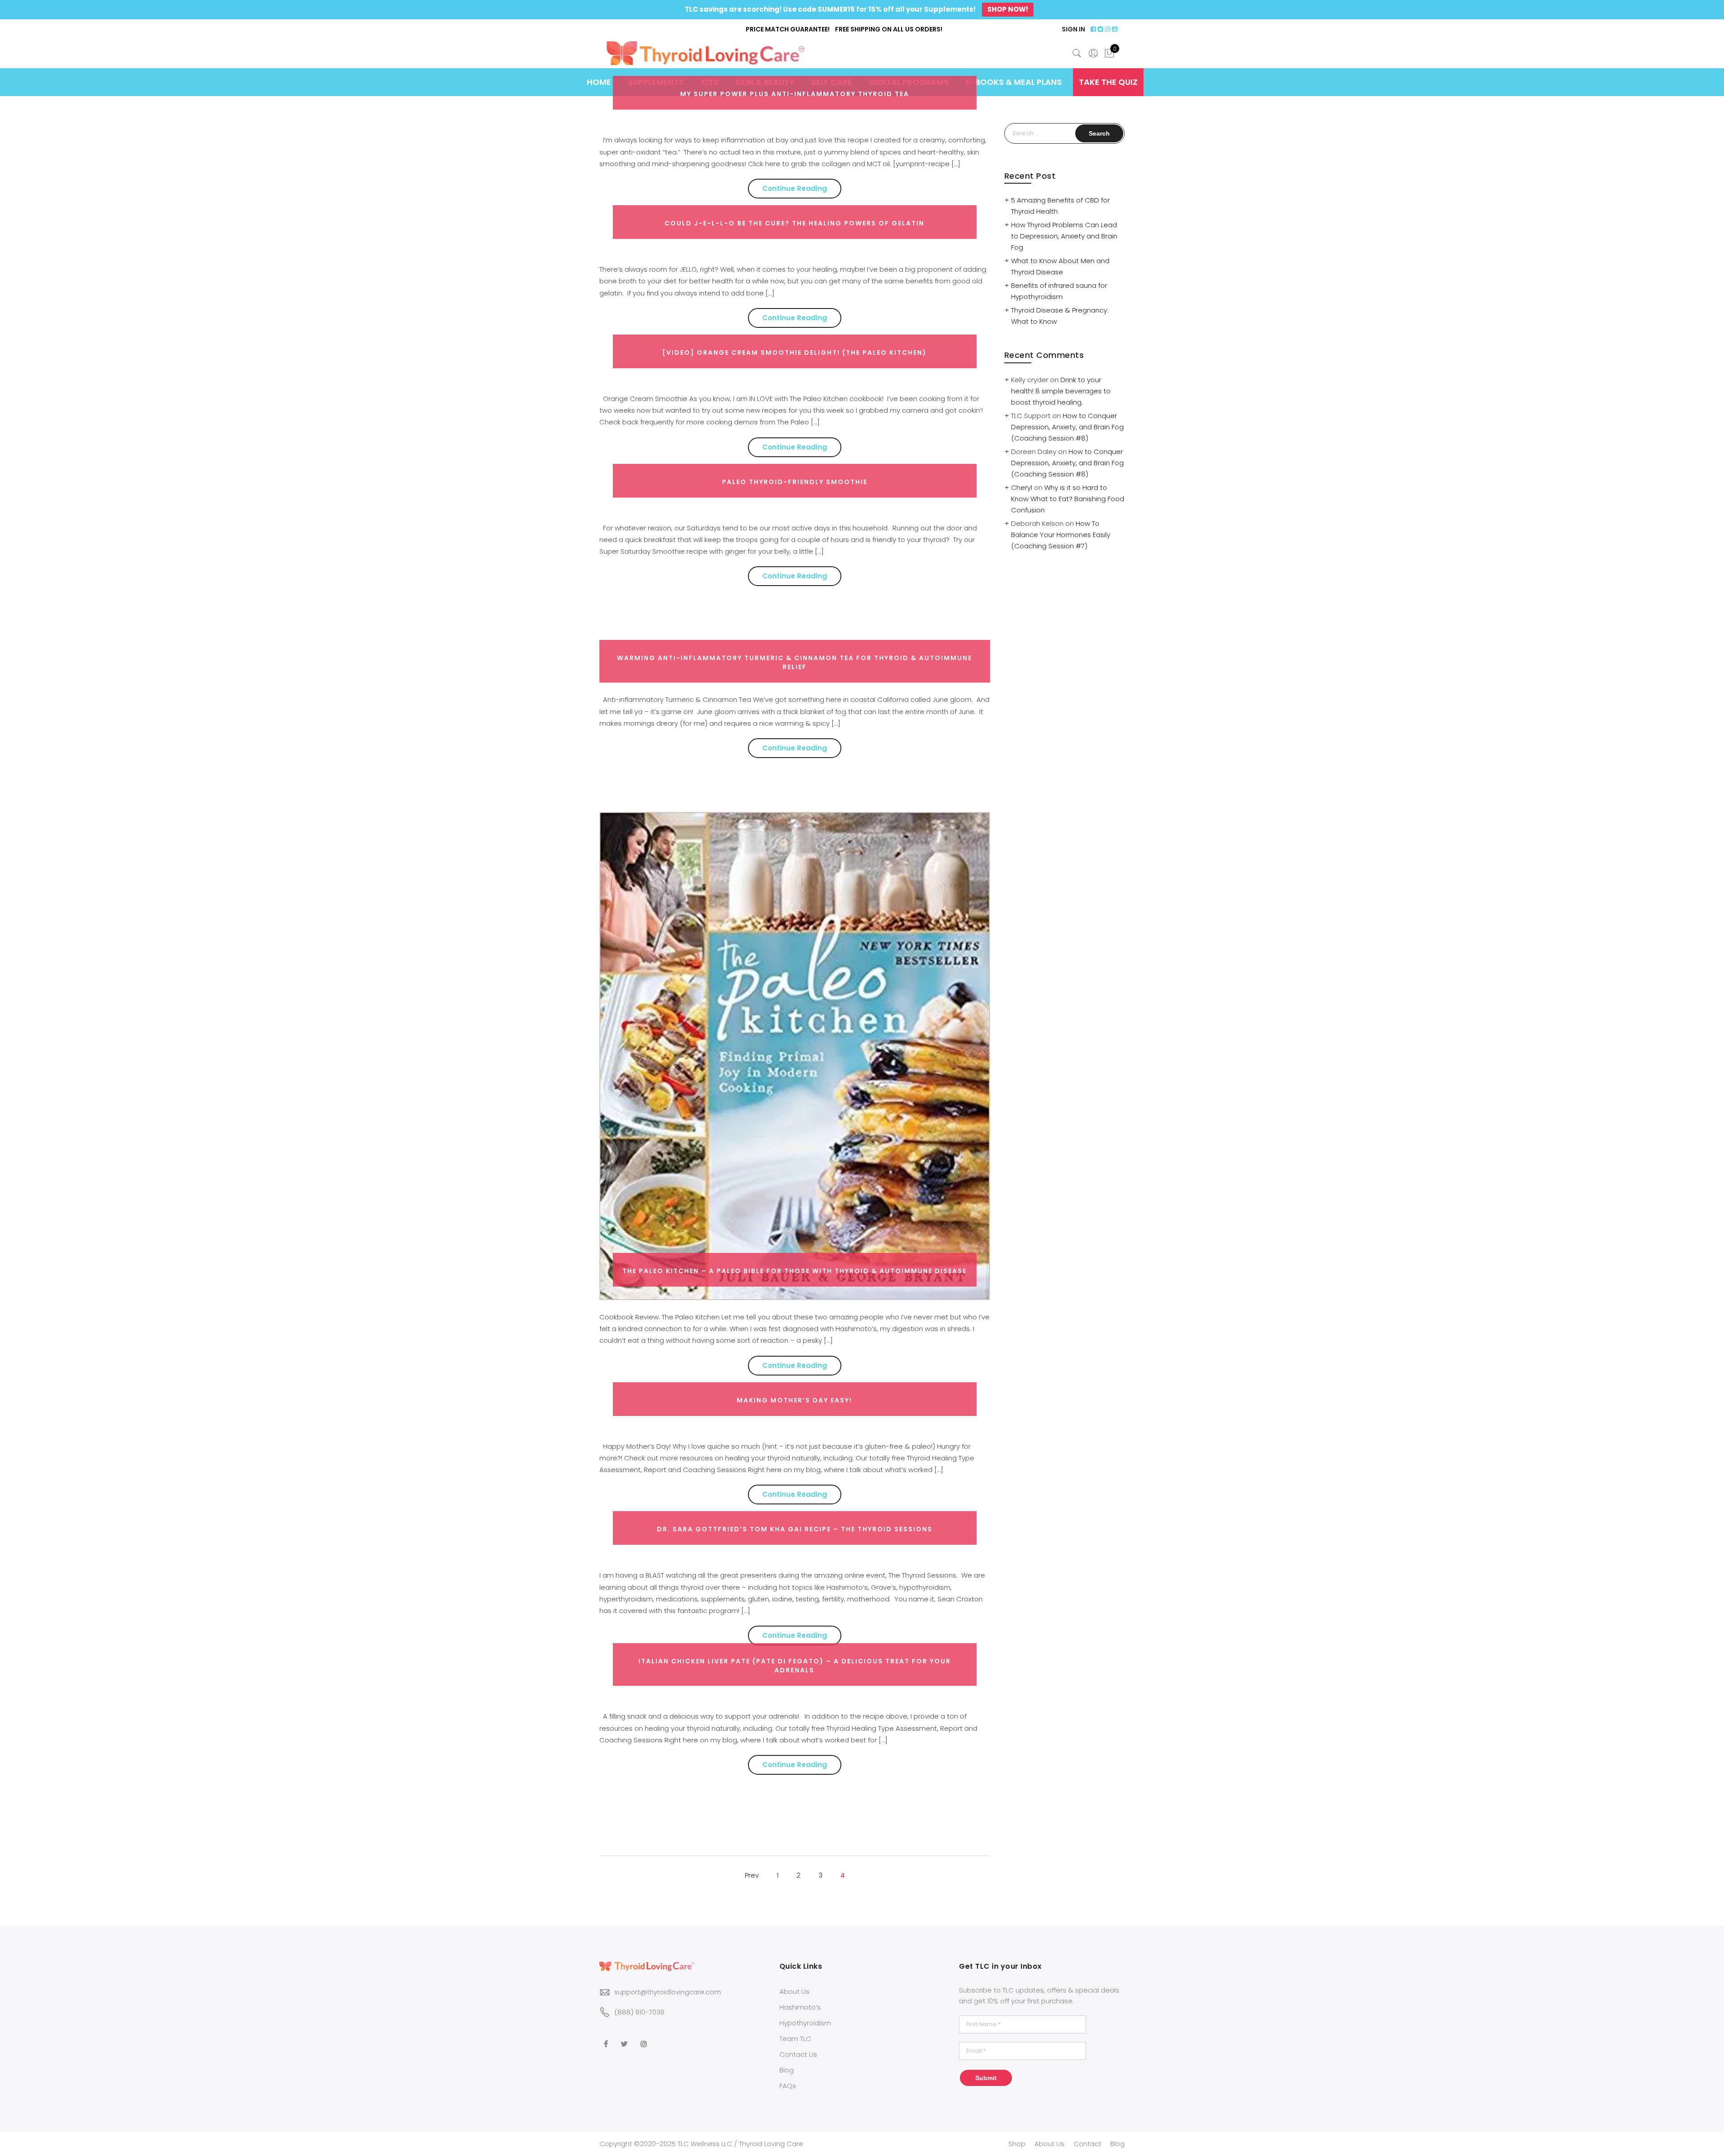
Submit (986, 2078)
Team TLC (795, 2039)
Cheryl (1022, 487)
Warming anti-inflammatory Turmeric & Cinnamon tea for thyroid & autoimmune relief (794, 662)
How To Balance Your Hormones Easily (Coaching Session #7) (1061, 535)
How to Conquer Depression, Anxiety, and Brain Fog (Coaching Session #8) (1067, 427)
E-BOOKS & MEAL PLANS (1014, 82)
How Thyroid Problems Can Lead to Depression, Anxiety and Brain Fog (1064, 236)
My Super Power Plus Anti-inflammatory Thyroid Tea (795, 94)
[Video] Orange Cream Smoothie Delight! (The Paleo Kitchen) (794, 353)
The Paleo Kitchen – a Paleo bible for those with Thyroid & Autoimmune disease (794, 1271)
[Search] (1077, 53)
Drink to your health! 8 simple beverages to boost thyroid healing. (1061, 391)
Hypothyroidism (805, 2023)
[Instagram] (645, 2038)
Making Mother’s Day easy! (794, 1400)
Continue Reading (795, 188)
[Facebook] (607, 2038)
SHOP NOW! (1008, 9)
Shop (1017, 2144)
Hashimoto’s (800, 2007)
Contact (1087, 2144)
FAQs (788, 2086)
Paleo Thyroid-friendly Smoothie (795, 482)
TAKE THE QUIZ (1108, 82)
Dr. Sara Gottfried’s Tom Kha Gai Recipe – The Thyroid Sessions (795, 1529)
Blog (787, 2070)
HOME (599, 82)
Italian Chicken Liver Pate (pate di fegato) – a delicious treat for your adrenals (795, 1666)
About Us (794, 1991)
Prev (752, 1875)
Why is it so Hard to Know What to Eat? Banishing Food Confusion (1068, 499)
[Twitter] (625, 2038)
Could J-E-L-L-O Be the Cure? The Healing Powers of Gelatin (794, 223)
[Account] (1093, 53)
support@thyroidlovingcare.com (668, 1992)
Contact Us (798, 2054)
